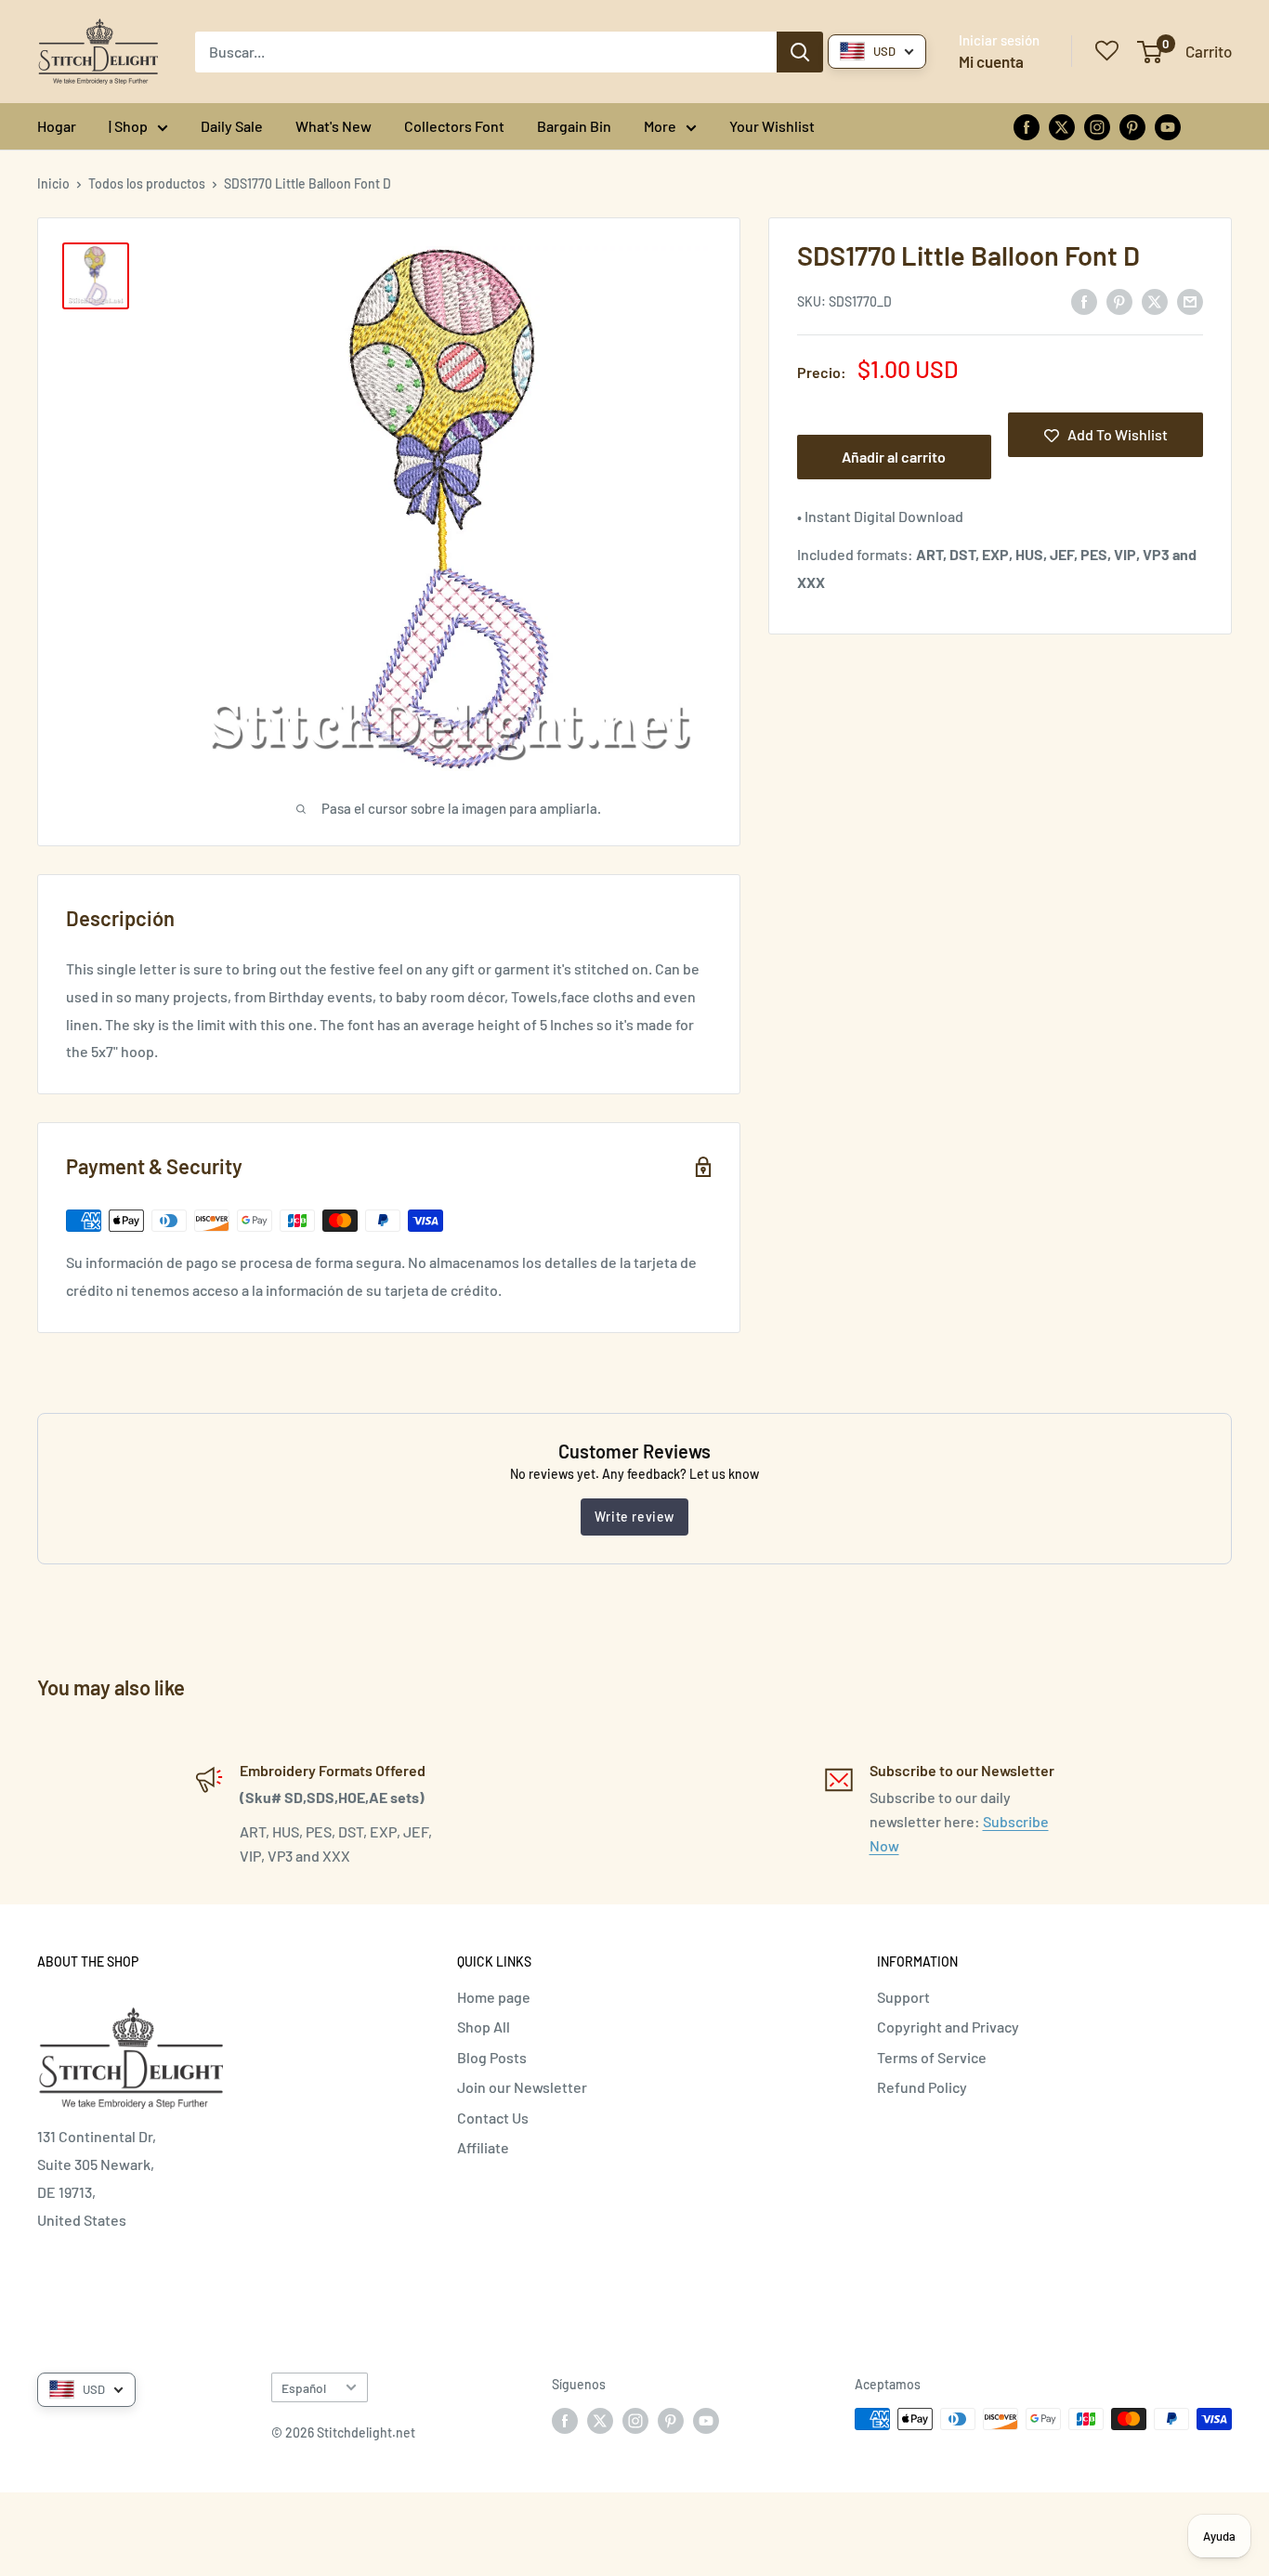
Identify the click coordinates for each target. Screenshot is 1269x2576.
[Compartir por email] (1190, 301)
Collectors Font (454, 126)
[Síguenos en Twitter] (1062, 126)
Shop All (484, 2027)
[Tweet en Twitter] (1155, 301)
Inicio (53, 183)
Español (304, 2388)
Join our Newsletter (522, 2087)
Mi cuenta (991, 61)
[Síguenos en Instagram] (1097, 126)
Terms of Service (932, 2057)
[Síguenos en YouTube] (1168, 126)
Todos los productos (147, 183)
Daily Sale (232, 126)
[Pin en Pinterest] (1119, 301)
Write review (634, 1517)
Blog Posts (492, 2057)
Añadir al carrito (894, 458)
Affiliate (483, 2147)
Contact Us (493, 2118)
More (660, 126)
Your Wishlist (772, 126)
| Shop (128, 126)
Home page (494, 1997)
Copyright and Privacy (948, 2027)
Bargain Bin (574, 126)
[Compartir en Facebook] (1084, 301)
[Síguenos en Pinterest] (1132, 126)
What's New (334, 126)
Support (903, 1997)
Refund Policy (922, 2087)
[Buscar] (800, 52)
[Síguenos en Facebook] (1027, 126)
